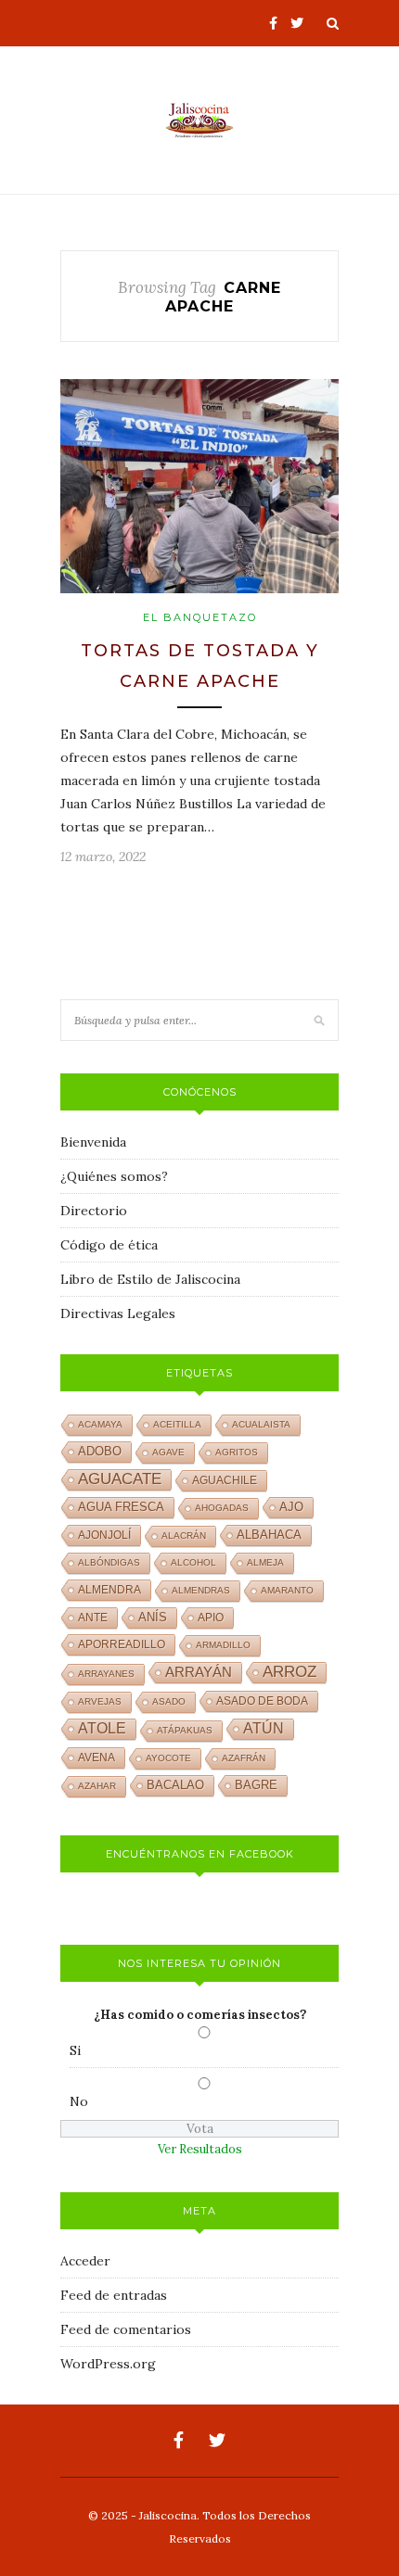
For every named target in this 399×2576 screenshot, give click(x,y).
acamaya (100, 1424)
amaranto (287, 1590)
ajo (291, 1507)
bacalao (175, 1785)
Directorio (94, 1211)
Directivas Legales (118, 1313)
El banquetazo (200, 617)
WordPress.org (108, 2364)
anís (153, 1618)
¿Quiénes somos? (114, 1176)
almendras (201, 1590)
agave (168, 1452)
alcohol (193, 1562)
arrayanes (106, 1674)
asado (169, 1701)
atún (264, 1728)
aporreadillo (122, 1644)
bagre (256, 1785)
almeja (265, 1562)
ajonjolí (104, 1535)
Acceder (85, 2261)
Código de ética (109, 1245)
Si (75, 2050)
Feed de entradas (114, 2295)
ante (93, 1618)
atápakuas (185, 1730)
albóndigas (109, 1562)
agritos (237, 1452)
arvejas (100, 1701)
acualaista (261, 1424)
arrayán (199, 1672)
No (79, 2101)
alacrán (184, 1535)
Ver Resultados (200, 2149)
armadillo (223, 1645)
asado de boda (262, 1701)
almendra (109, 1590)
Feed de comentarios (126, 2329)
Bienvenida (93, 1142)
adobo (100, 1452)
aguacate (120, 1479)
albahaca (269, 1535)
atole (102, 1728)
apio (211, 1618)
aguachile (225, 1480)
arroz (290, 1672)
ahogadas (222, 1508)
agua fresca (121, 1507)
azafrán (244, 1758)
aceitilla (177, 1424)
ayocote (168, 1758)
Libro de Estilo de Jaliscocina (150, 1279)
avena (97, 1758)
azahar (97, 1786)
